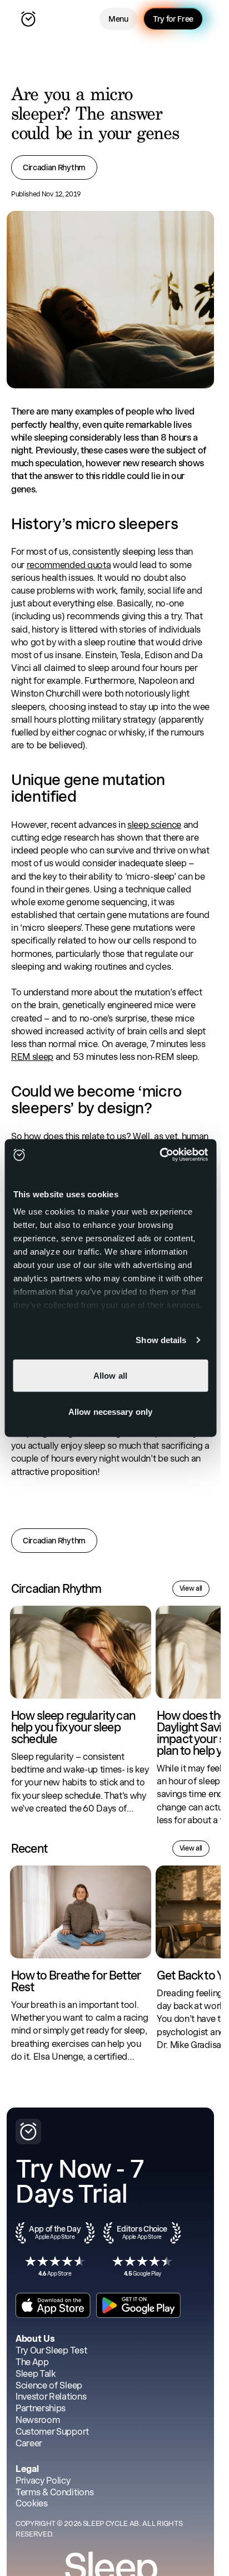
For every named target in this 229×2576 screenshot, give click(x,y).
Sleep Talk (36, 2374)
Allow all (110, 1375)
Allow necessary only (110, 1412)
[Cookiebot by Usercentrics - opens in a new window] (159, 1155)
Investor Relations (51, 2397)
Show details (161, 1340)
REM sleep (32, 1057)
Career (29, 2443)
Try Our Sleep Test (51, 2350)
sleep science (154, 825)
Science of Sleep (49, 2385)
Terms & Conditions (54, 2492)
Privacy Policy (43, 2481)
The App (32, 2362)
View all (191, 1588)
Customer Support (52, 2432)
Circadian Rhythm (54, 167)
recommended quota (69, 565)
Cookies (32, 2503)
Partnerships (41, 2408)
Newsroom (38, 2420)
